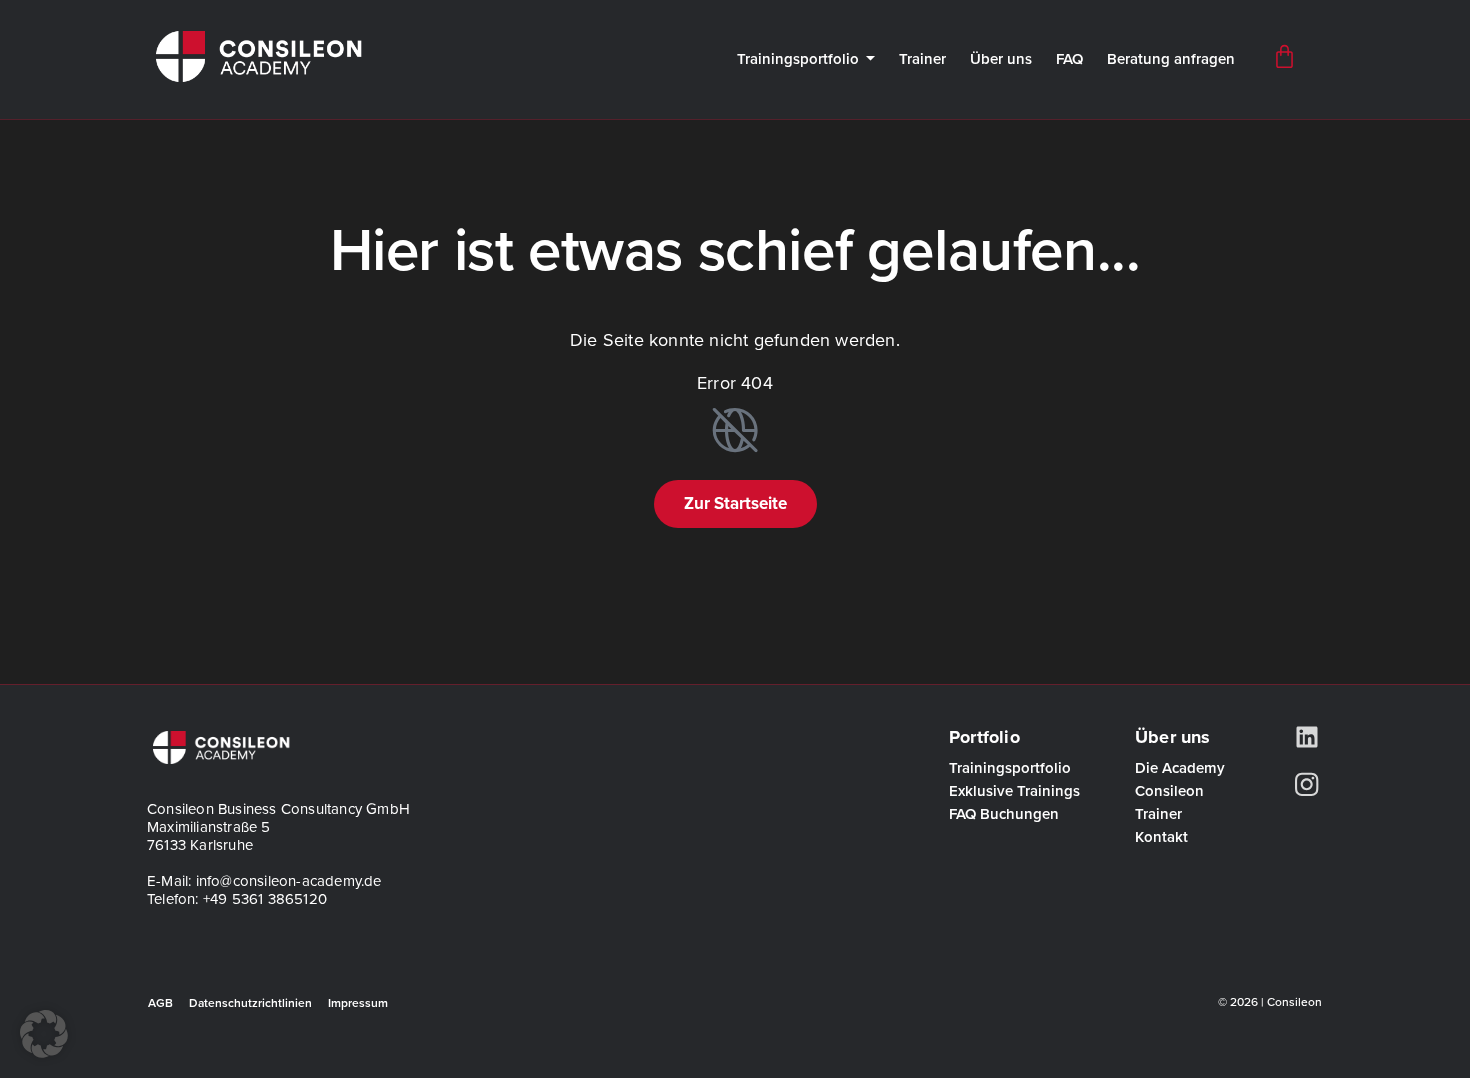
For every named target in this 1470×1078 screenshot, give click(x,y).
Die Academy (1180, 768)
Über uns (1001, 59)
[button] (44, 1034)
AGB (160, 1003)
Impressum (358, 1003)
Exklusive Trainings (1014, 791)
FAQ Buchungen (1004, 814)
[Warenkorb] (1284, 56)
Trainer (922, 59)
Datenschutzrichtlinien (250, 1003)
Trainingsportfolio (798, 59)
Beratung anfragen (1171, 59)
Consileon (1169, 791)
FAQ (1069, 59)
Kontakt (1161, 837)
